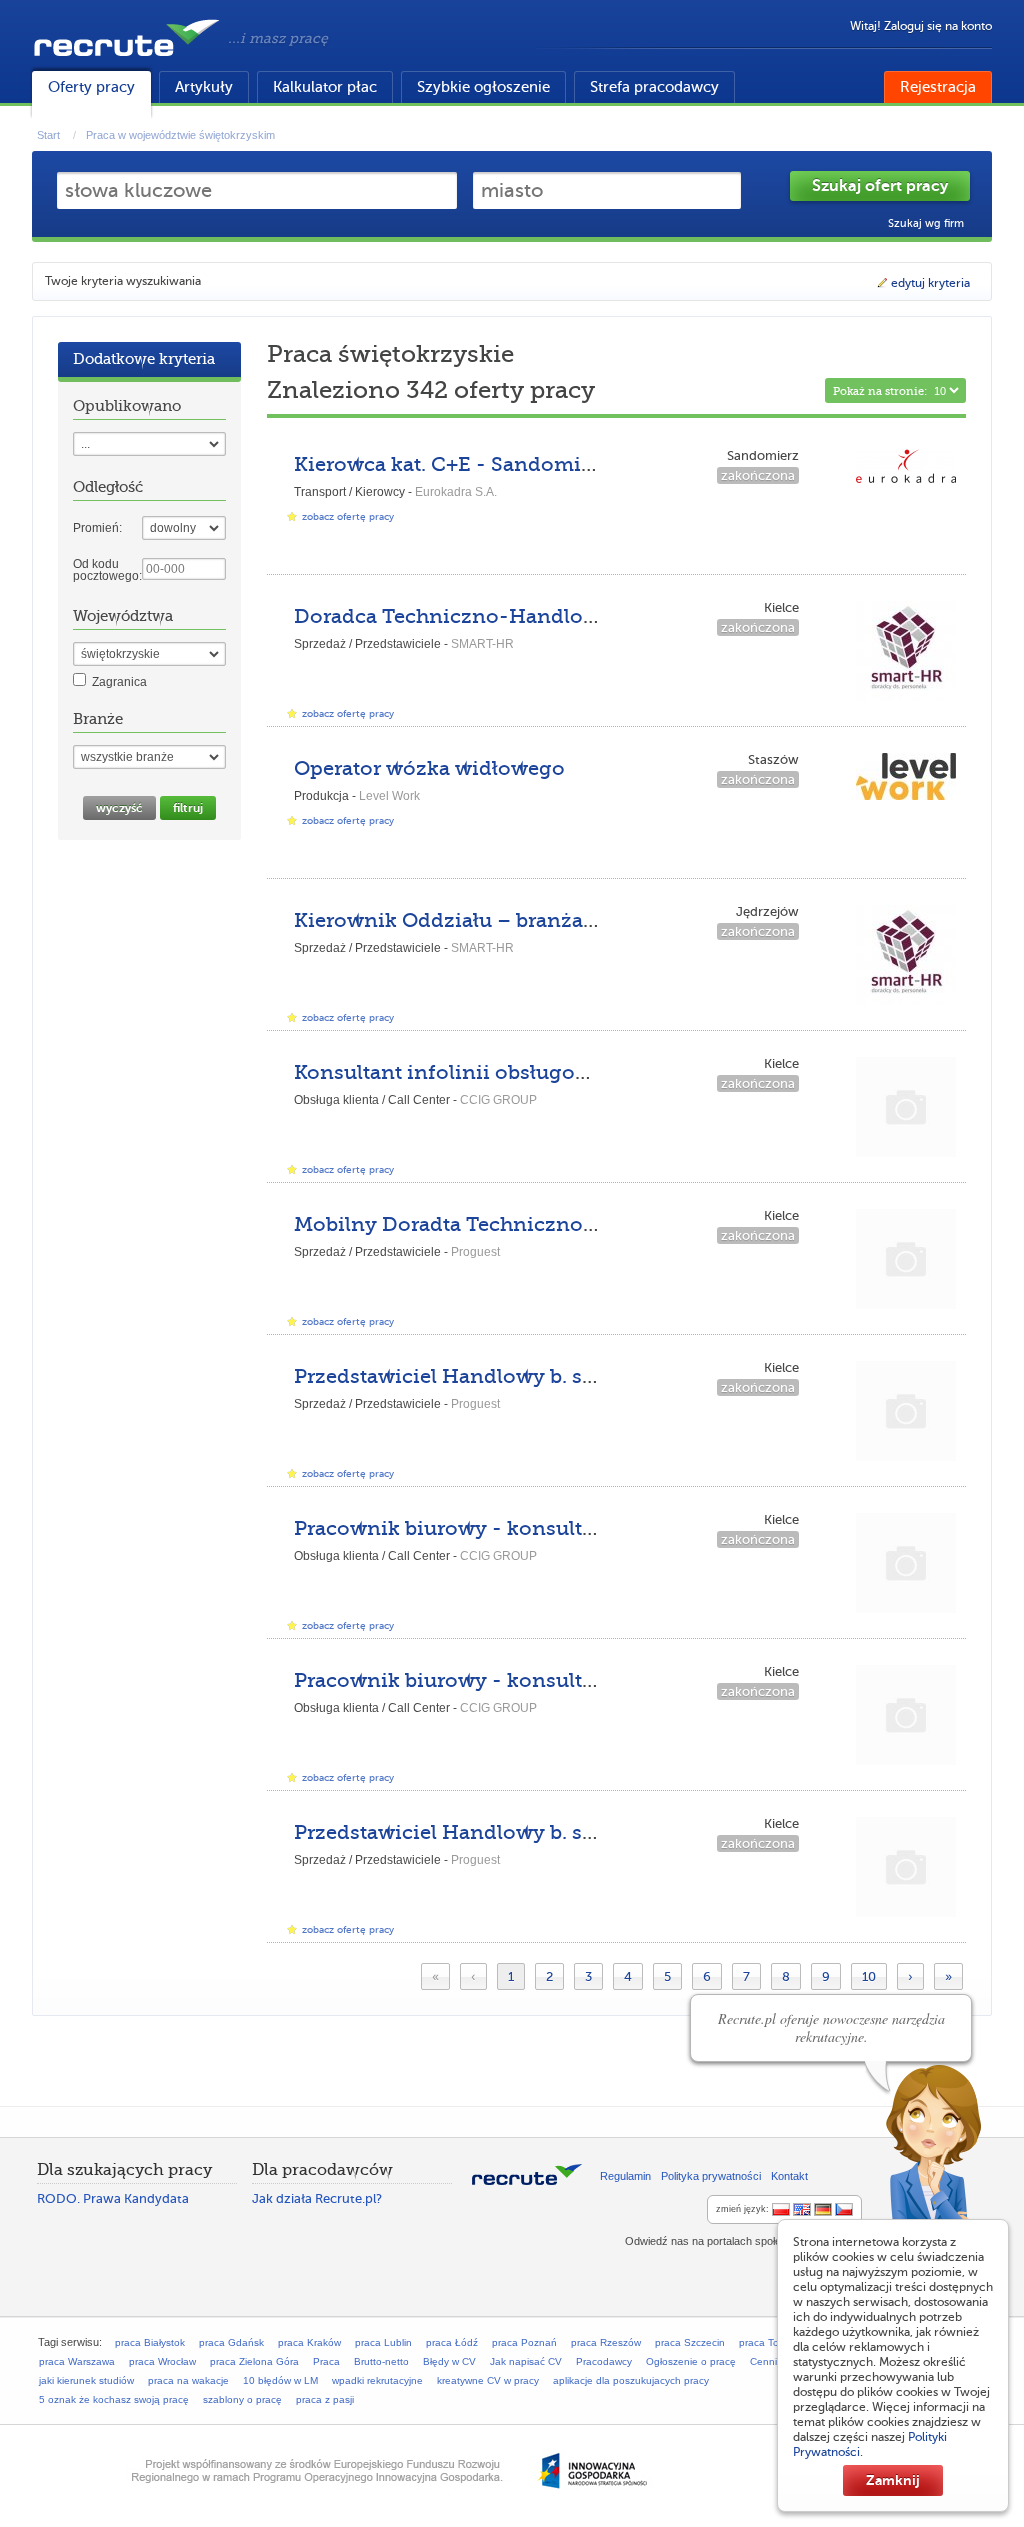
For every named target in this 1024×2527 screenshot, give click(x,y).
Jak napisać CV (526, 2361)
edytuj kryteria (930, 283)
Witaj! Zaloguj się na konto (921, 26)
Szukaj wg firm (926, 223)
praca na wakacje (188, 2380)
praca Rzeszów (606, 2342)
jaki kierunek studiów (86, 2380)
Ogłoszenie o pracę (691, 2361)
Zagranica (119, 682)
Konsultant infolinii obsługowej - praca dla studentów (561, 1072)
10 (869, 1976)
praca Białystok (150, 2342)
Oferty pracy (91, 87)
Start (48, 135)
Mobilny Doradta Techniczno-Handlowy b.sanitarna (552, 1224)
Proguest (475, 1252)
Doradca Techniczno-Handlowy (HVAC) (491, 616)
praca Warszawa (77, 2361)
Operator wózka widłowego (429, 768)
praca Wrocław (162, 2361)
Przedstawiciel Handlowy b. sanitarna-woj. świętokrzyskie (581, 1376)
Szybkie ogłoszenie (483, 87)
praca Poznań (524, 2342)
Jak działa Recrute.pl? (317, 2198)
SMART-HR (482, 644)
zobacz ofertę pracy (348, 516)
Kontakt (789, 2176)
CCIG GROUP (498, 1100)
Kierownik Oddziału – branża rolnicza (481, 920)
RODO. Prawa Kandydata (113, 2198)
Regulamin (625, 2176)
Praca (326, 2361)
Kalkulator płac (325, 87)
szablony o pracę (242, 2399)
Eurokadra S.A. (456, 492)
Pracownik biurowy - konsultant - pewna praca (526, 1528)
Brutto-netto (381, 2361)
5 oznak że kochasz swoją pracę (114, 2399)
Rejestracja (938, 87)
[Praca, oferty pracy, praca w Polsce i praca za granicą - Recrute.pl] (126, 59)
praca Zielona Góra (254, 2361)
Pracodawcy (604, 2361)
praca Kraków (309, 2342)
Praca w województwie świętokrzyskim (180, 135)
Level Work (389, 796)
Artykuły (204, 87)
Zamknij (893, 2480)
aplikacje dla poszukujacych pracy (631, 2380)
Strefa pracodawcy (654, 87)
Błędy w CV (449, 2361)
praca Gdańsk (231, 2342)
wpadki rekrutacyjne (377, 2380)
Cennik (766, 2361)
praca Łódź (452, 2342)
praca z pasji (325, 2399)
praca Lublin (383, 2342)
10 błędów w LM (280, 2380)
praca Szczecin (690, 2342)
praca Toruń (766, 2342)
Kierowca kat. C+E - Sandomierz (452, 464)
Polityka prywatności (711, 2176)
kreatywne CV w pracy (488, 2380)
